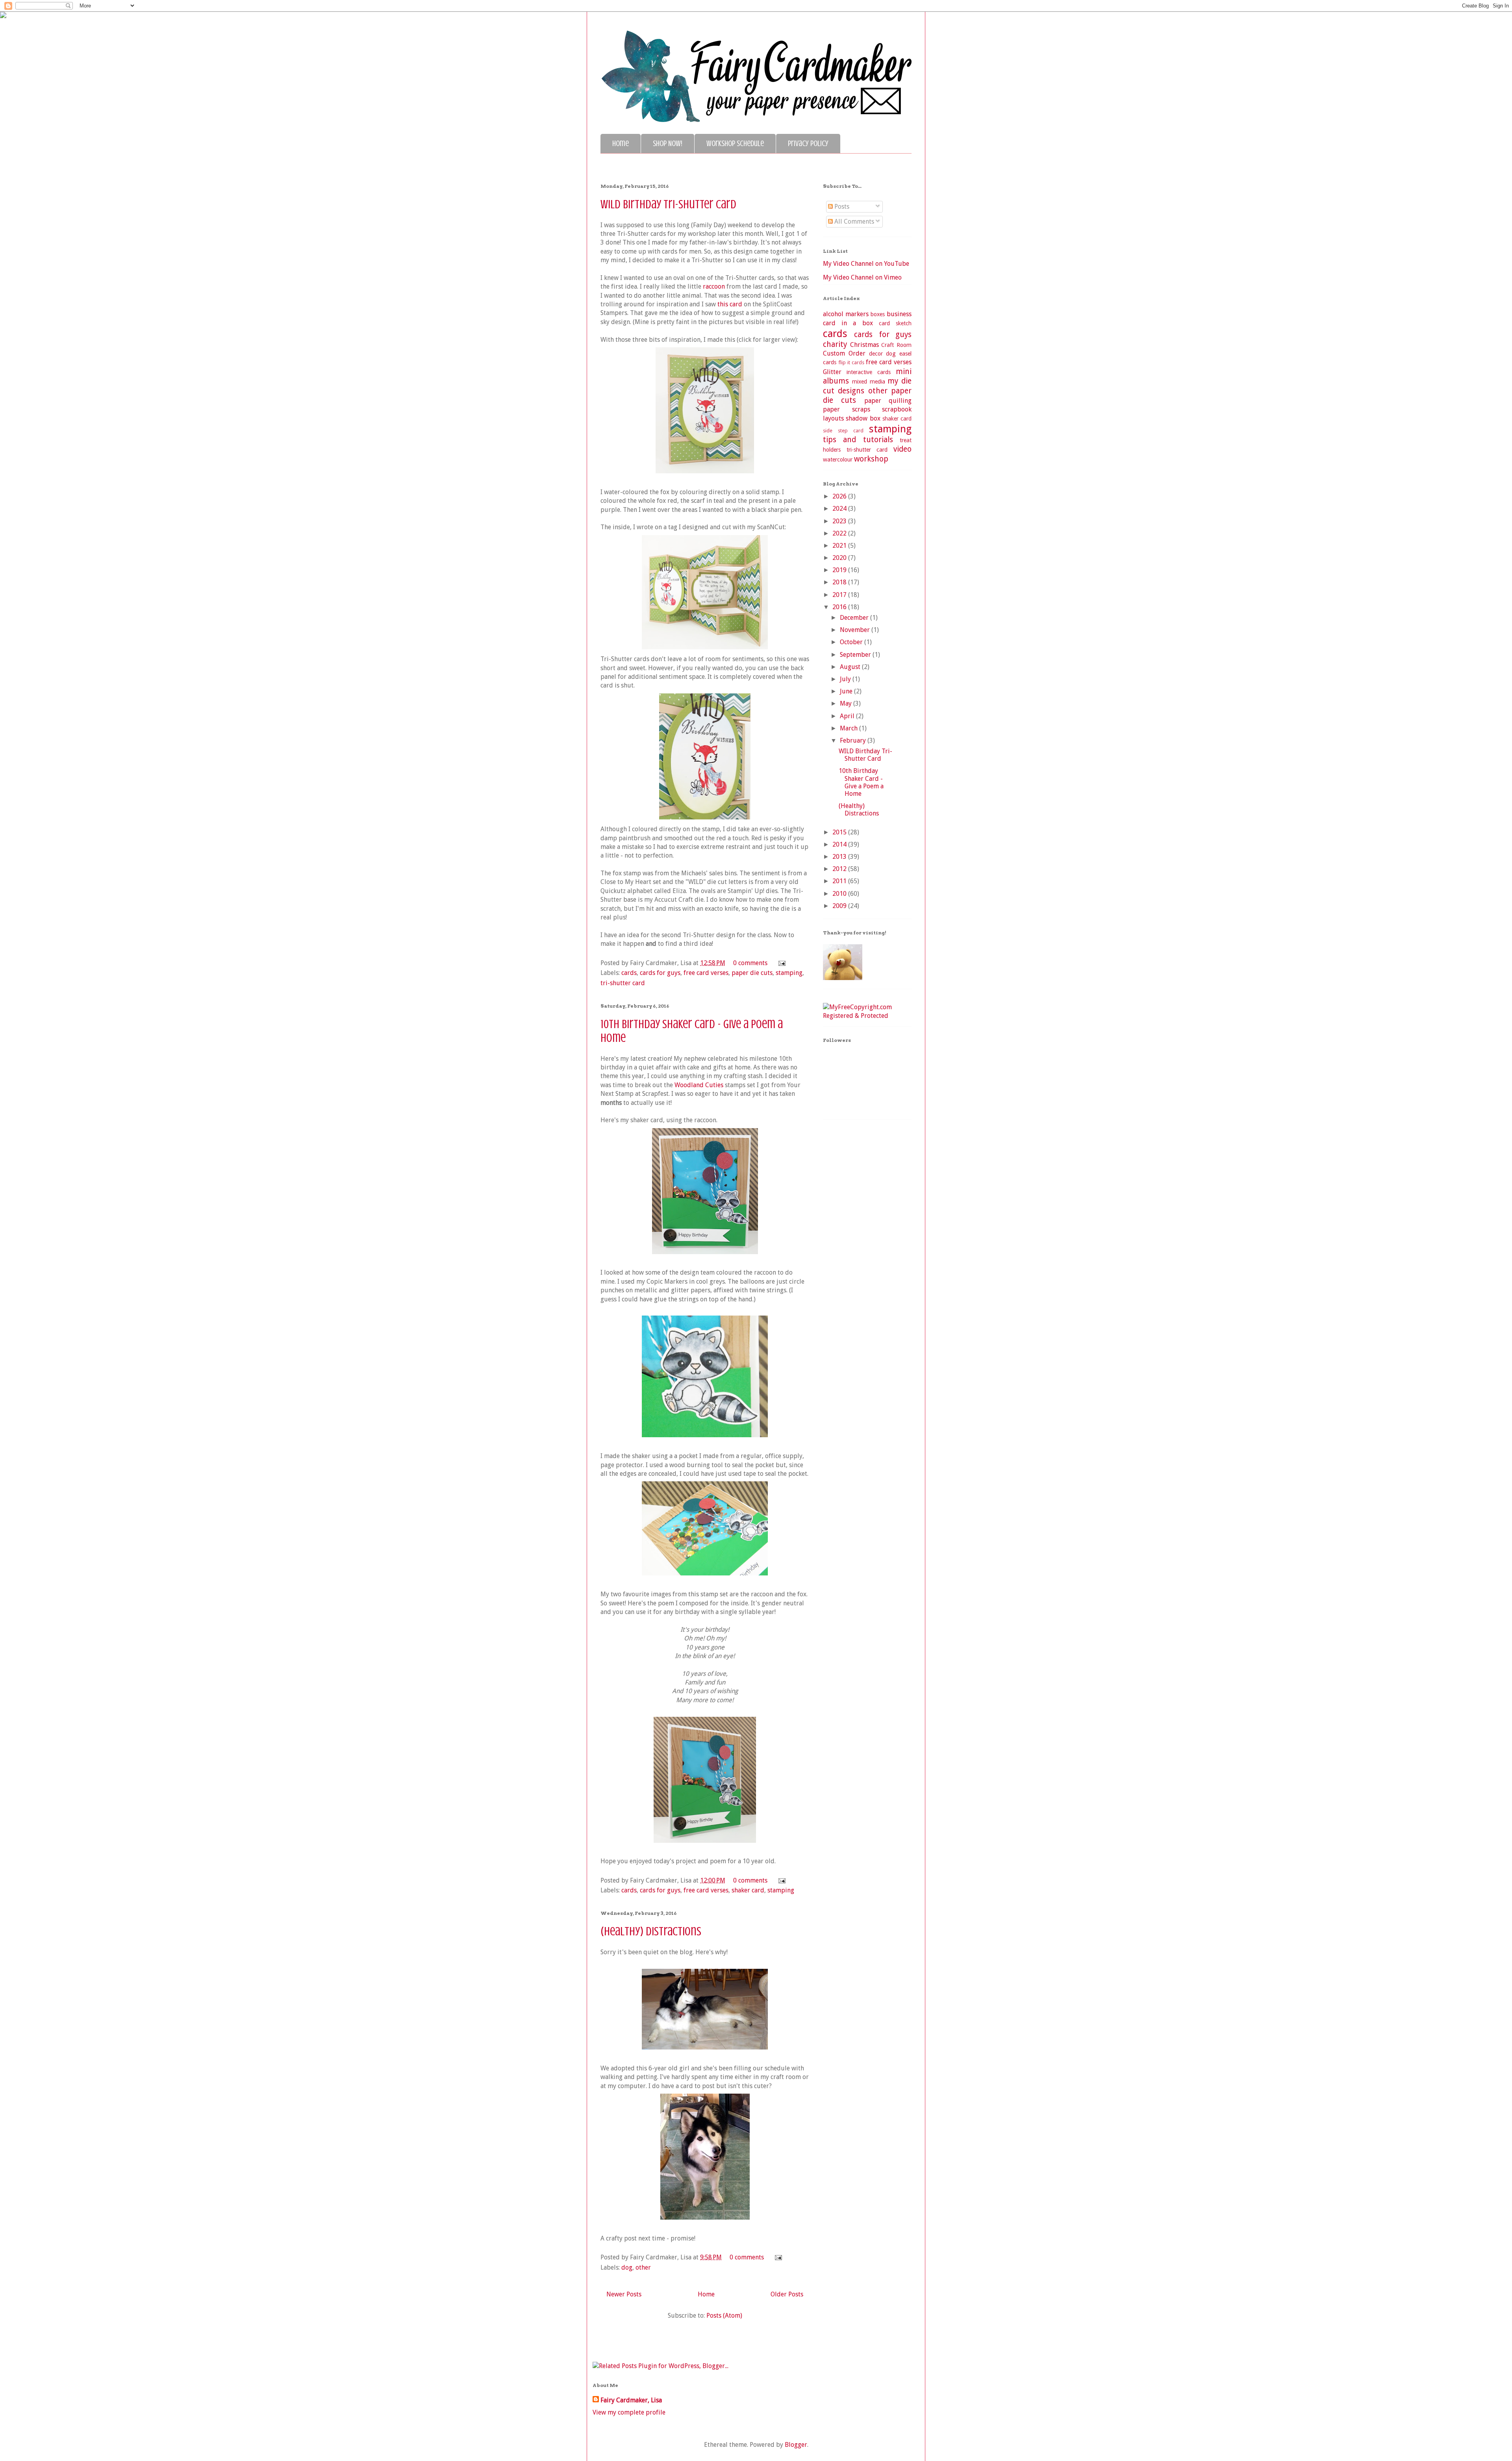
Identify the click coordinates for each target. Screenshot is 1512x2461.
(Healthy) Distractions (651, 1931)
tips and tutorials (858, 440)
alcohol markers (846, 314)
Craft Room (896, 345)
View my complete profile (629, 2412)
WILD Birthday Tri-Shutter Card (668, 204)
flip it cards (851, 362)
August (851, 667)
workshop (871, 459)
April (848, 716)
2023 (840, 521)
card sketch (895, 323)
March (850, 728)
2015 (840, 832)
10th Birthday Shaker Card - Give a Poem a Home (861, 782)
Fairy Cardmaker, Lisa (631, 2400)
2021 (840, 546)
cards (629, 973)
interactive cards (869, 372)
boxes (878, 314)
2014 (840, 844)
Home (621, 144)
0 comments (750, 963)
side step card (843, 431)
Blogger (796, 2445)
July (846, 679)
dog (627, 2267)
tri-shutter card (623, 983)
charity (835, 344)
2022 (840, 533)
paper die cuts (752, 973)
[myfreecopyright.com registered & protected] (867, 1016)
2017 (840, 595)
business (899, 314)
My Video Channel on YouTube (866, 264)
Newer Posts (624, 2294)
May (847, 703)
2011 (840, 881)
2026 (840, 496)
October (852, 642)
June (847, 691)
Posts (841, 207)
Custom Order (844, 353)
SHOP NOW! (668, 144)
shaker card (748, 1890)
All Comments (853, 221)
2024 (840, 509)
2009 (840, 906)
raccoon (714, 286)
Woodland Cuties (699, 1085)
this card (730, 304)
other (643, 2267)
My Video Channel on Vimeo (862, 277)
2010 (840, 894)
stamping (789, 973)
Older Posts (787, 2294)
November (856, 630)
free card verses (706, 973)
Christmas (864, 345)
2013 (840, 857)
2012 (840, 869)
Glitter (832, 372)
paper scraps (847, 409)
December (855, 618)
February (854, 740)
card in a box (848, 323)
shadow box (863, 418)
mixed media (869, 382)
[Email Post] (780, 963)
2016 (840, 607)
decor (876, 354)
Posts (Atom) (724, 2316)
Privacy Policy (808, 144)
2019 (840, 570)
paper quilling (888, 401)
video (902, 449)
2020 (840, 558)
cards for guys (660, 973)
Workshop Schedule (735, 144)
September (856, 655)
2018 (840, 582)
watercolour (838, 460)
